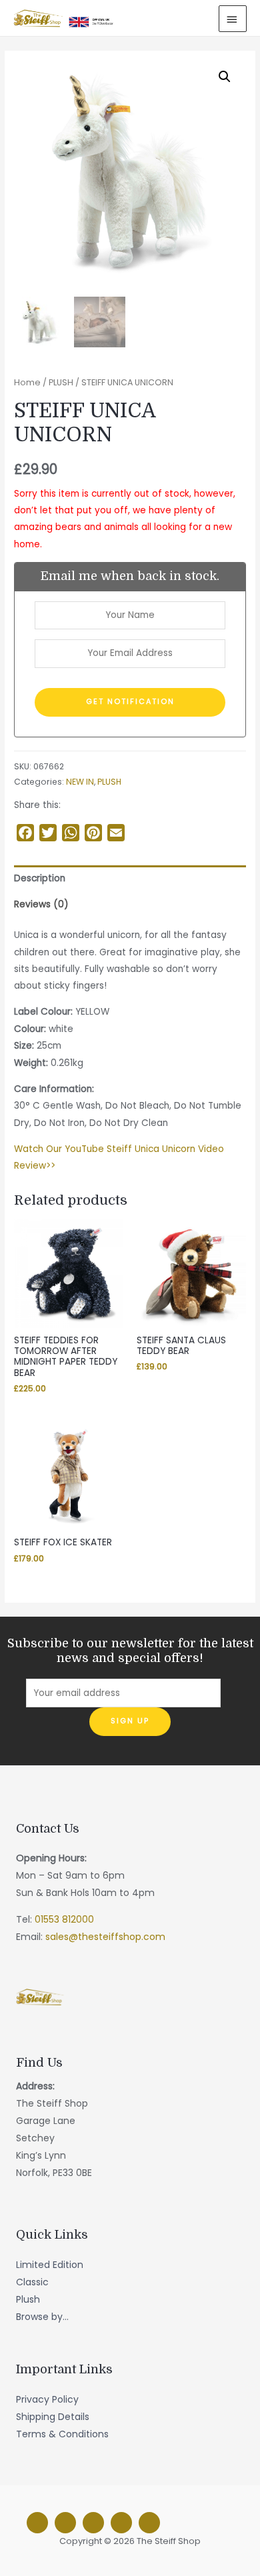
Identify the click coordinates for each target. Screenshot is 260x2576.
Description (40, 878)
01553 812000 (64, 1919)
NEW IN (80, 782)
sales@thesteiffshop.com (105, 1937)
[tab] (130, 878)
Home (27, 382)
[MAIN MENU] (233, 19)
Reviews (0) (41, 904)
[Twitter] (93, 2523)
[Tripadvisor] (121, 2523)
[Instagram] (65, 2523)
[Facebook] (37, 2523)
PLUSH (61, 382)
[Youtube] (149, 2523)
